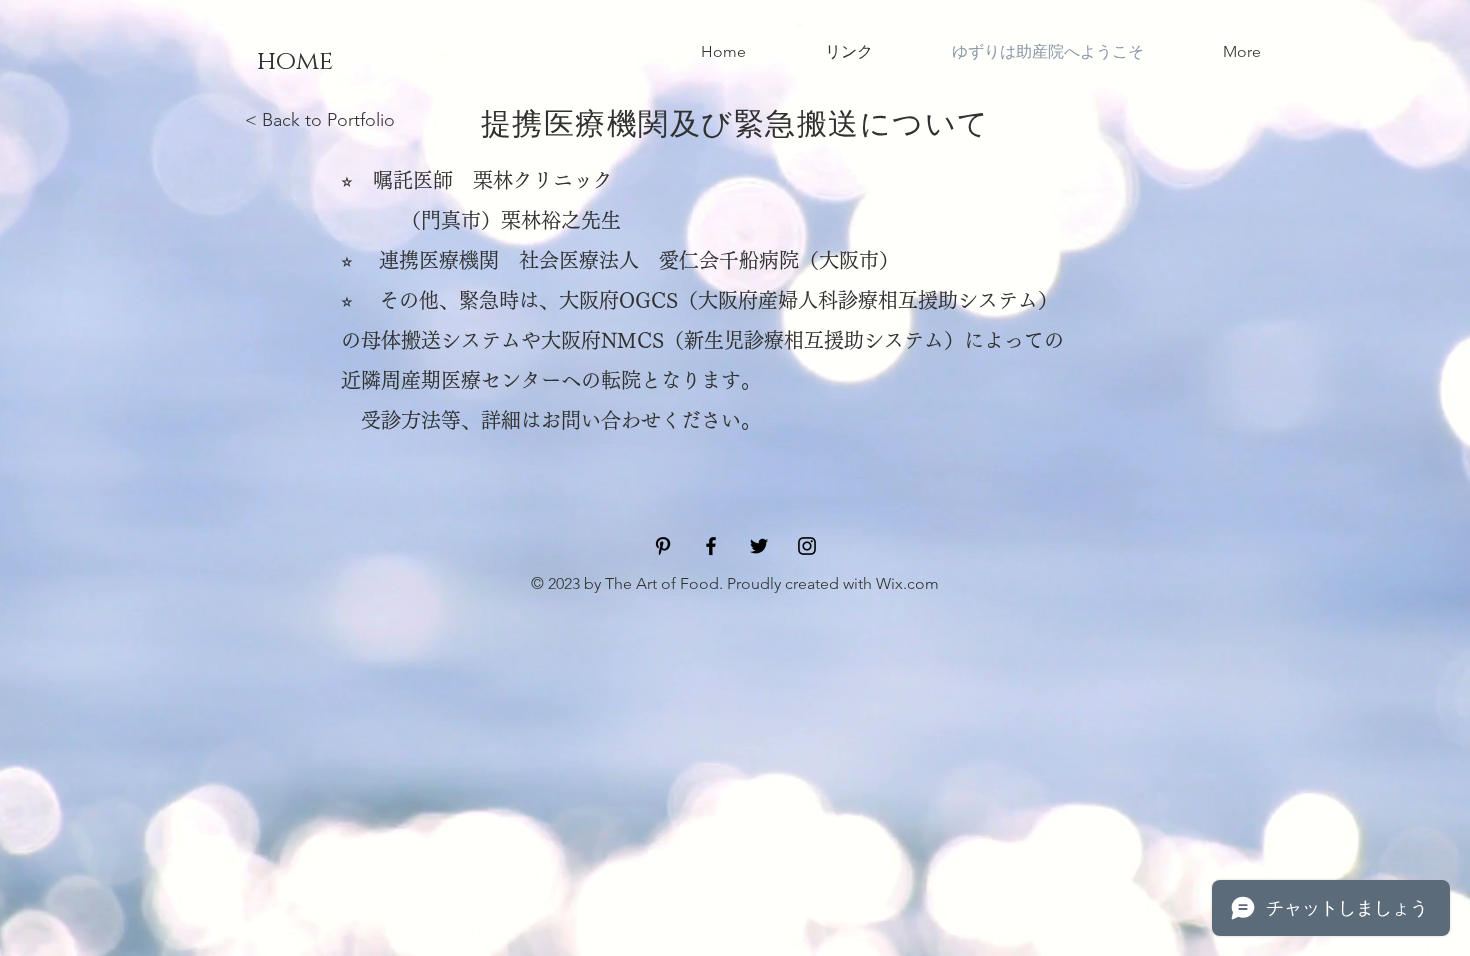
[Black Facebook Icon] (711, 546)
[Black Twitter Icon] (759, 546)
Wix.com (907, 583)
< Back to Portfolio (320, 120)
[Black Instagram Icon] (807, 546)
